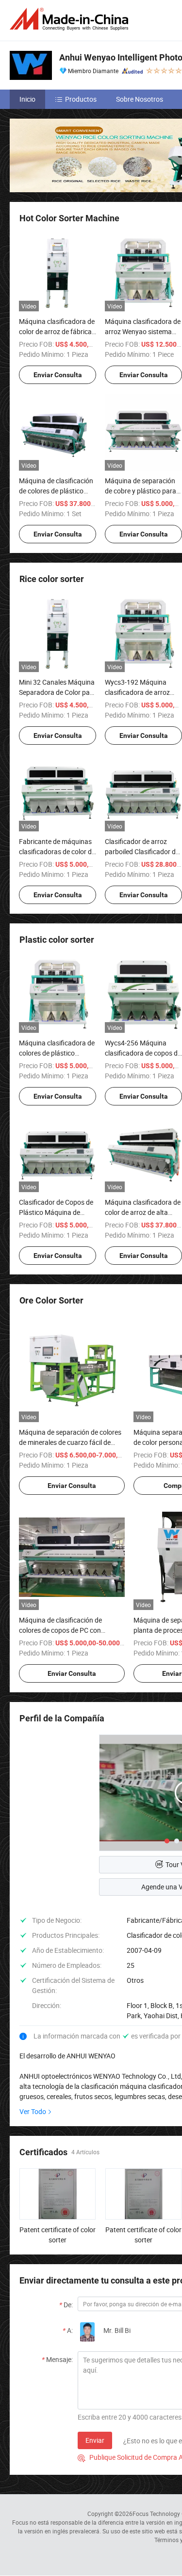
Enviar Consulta (58, 375)
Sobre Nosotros (140, 99)
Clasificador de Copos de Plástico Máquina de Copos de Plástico (56, 1212)
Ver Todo (33, 2111)
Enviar (95, 2440)
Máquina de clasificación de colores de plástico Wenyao (56, 491)
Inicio (27, 99)
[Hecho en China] (71, 19)
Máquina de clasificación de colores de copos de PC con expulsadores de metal (60, 1630)
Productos (81, 99)
